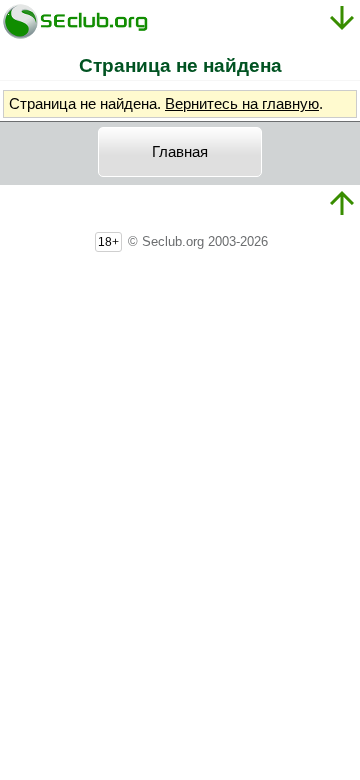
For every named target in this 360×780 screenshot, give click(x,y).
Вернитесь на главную (242, 104)
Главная (180, 152)
